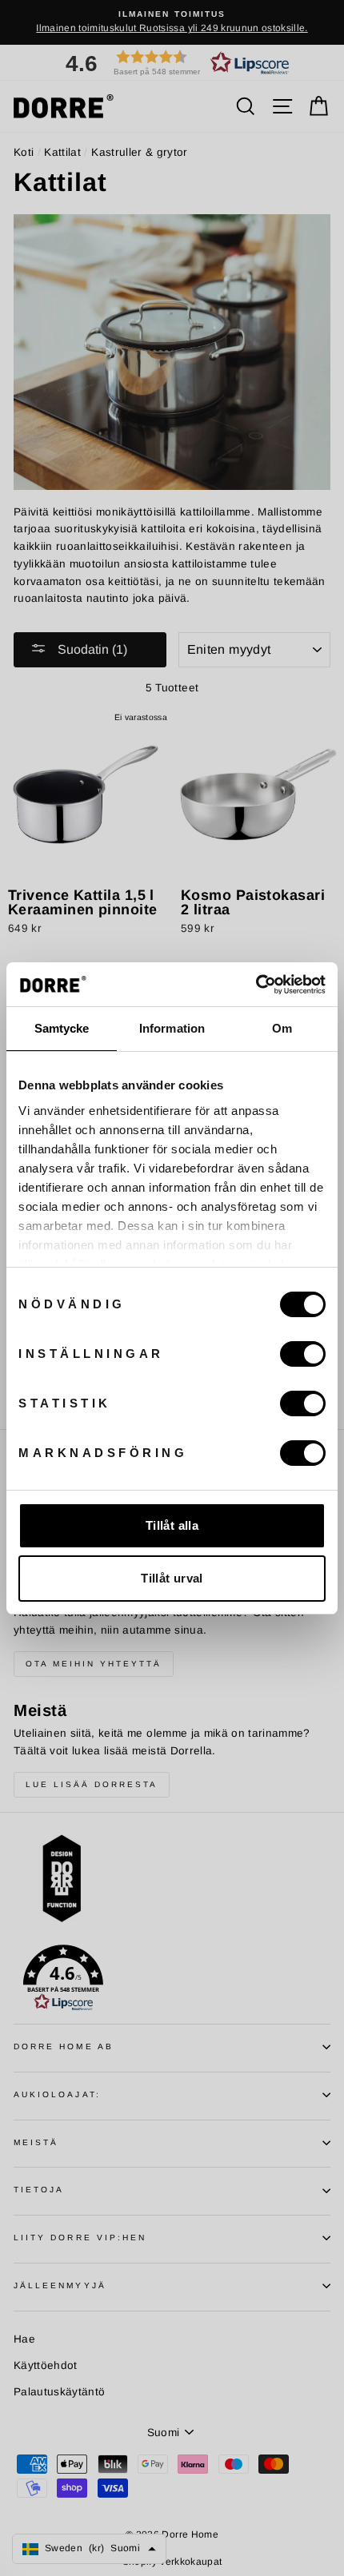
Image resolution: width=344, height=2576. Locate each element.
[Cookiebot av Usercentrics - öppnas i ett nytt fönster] (256, 985)
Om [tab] (282, 1028)
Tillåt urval (172, 1578)
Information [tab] (172, 1028)
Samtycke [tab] (62, 1028)
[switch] (303, 1354)
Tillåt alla (172, 1525)
